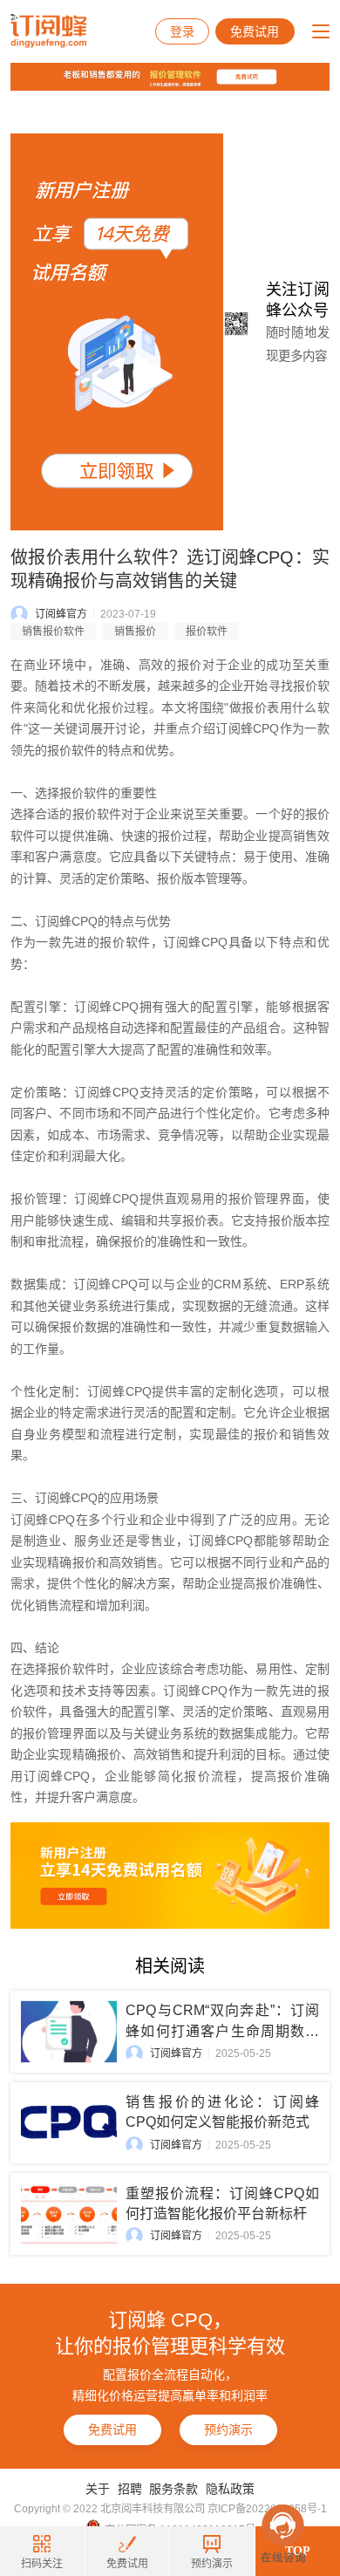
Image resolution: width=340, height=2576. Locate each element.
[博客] (170, 81)
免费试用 (255, 31)
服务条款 (173, 2489)
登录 (182, 31)
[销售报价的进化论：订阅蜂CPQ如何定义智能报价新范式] (69, 2123)
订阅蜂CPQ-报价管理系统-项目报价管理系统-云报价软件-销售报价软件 (48, 31)
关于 (98, 2489)
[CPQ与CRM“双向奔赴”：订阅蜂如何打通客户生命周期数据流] (69, 2031)
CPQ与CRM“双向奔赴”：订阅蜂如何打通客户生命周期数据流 (222, 2030)
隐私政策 (230, 2489)
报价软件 (207, 632)
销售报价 (135, 632)
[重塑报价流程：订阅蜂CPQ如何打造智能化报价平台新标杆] (69, 2214)
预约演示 (228, 2429)
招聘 (130, 2489)
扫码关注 (42, 2564)
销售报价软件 (53, 632)
